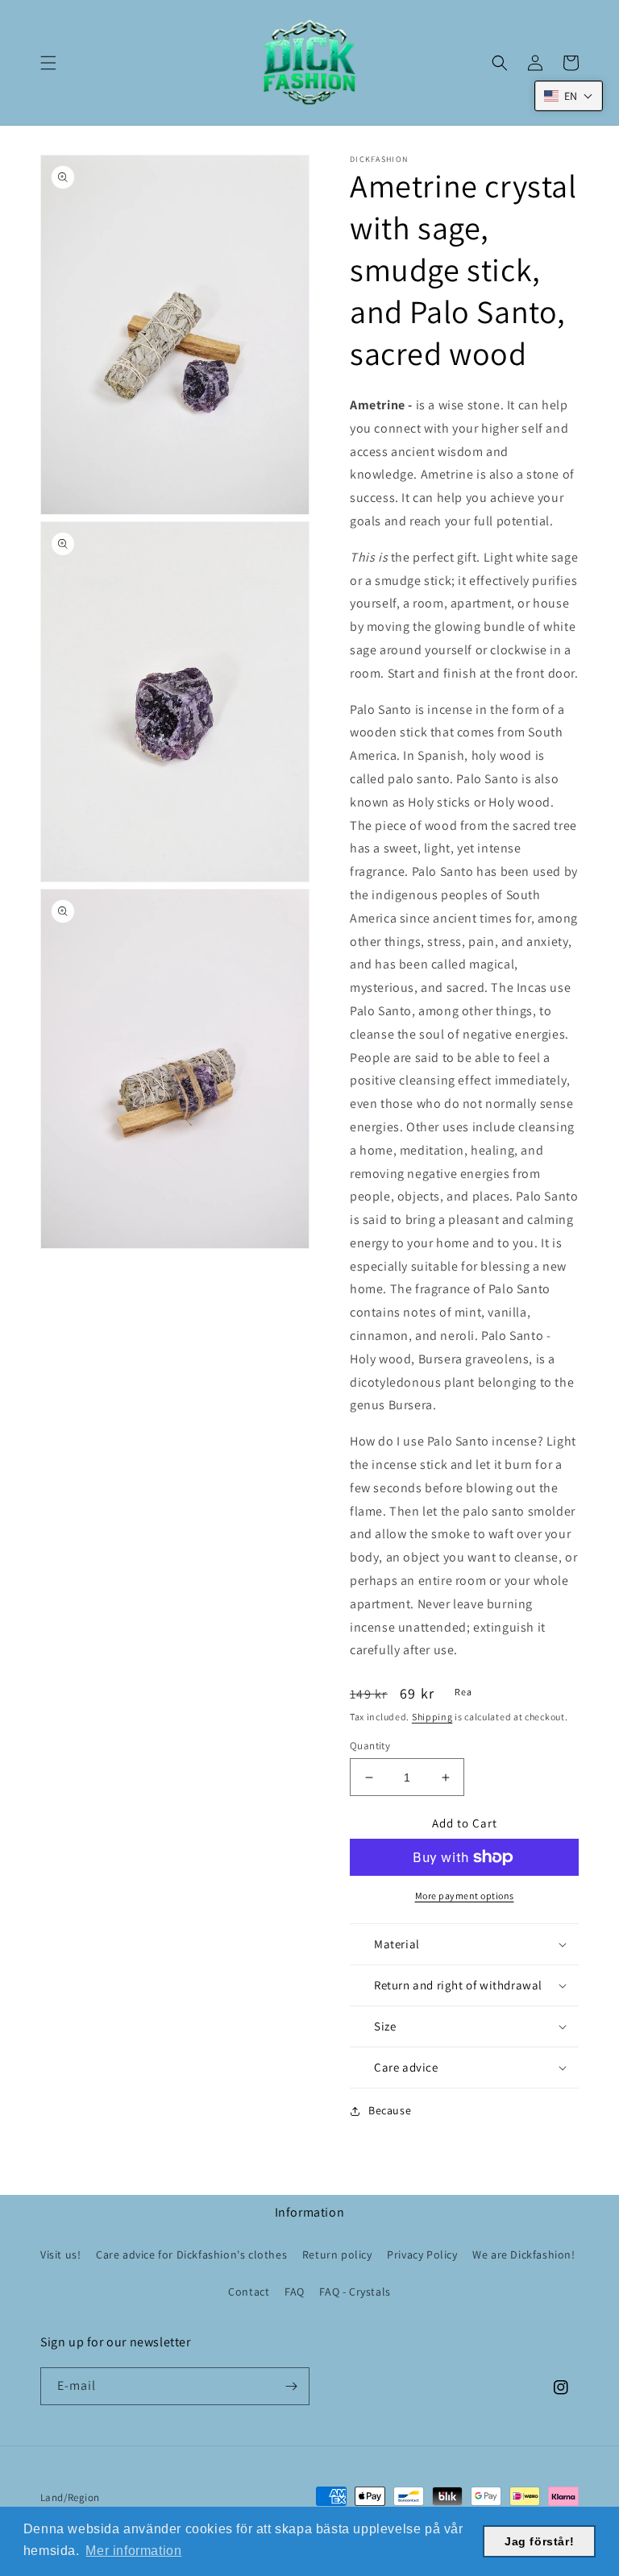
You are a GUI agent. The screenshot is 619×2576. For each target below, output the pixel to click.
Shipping (432, 1717)
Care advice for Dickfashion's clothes (191, 2255)
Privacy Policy (422, 2255)
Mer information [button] (133, 2551)
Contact (249, 2292)
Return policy (337, 2255)
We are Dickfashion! (523, 2255)
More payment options (465, 1896)
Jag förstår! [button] (539, 2541)
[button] (48, 63)
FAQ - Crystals (355, 2292)
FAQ (295, 2292)
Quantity (370, 1746)
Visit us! (60, 2255)
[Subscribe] (291, 2386)
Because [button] (390, 2110)
